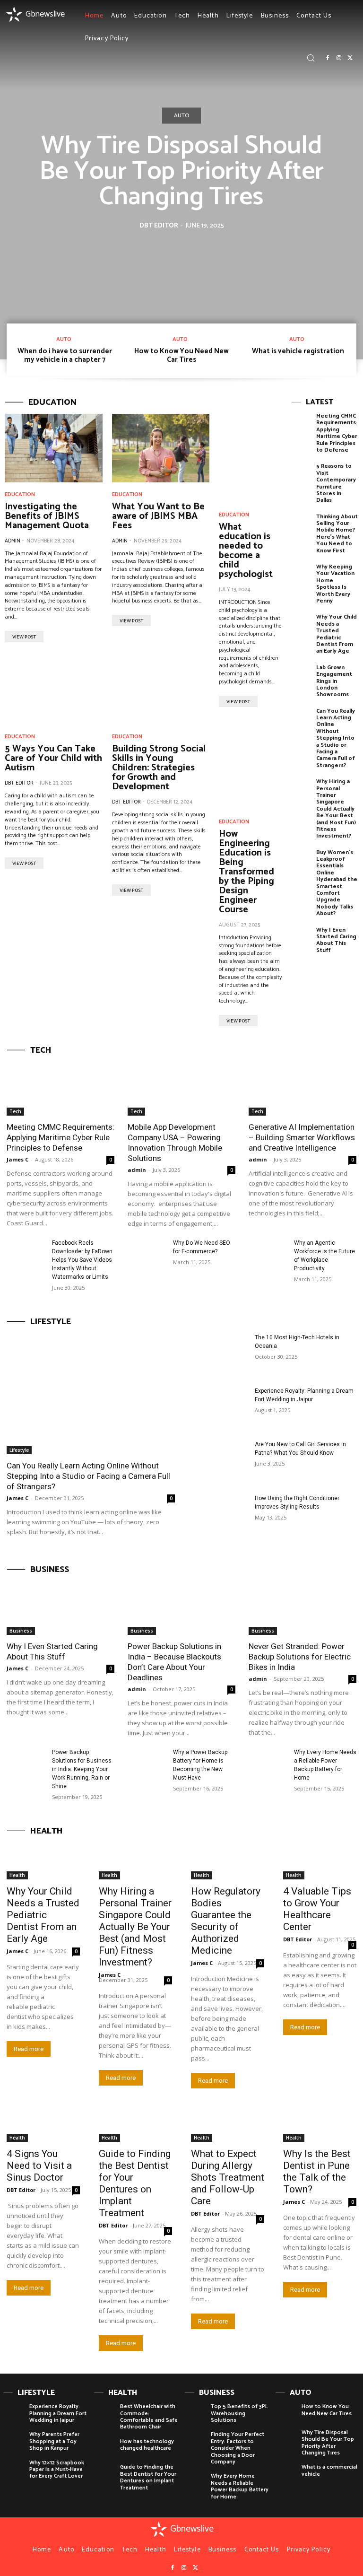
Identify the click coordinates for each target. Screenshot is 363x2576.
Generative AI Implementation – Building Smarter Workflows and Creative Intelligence (302, 1137)
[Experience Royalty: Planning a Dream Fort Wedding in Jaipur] (218, 1407)
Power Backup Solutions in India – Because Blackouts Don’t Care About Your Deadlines (174, 1662)
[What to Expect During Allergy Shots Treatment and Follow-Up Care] (228, 2124)
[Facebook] (328, 58)
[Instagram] (339, 58)
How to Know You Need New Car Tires (181, 355)
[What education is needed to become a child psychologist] (251, 458)
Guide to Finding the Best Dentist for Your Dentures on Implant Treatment (135, 2183)
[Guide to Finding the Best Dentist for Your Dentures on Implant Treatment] (135, 2124)
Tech (15, 1111)
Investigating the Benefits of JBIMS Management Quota (47, 516)
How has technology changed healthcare (147, 2445)
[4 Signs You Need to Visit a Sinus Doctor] (43, 2124)
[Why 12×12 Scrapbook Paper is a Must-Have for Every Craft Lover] (14, 2470)
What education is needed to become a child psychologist (246, 551)
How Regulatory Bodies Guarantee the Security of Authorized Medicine (226, 1921)
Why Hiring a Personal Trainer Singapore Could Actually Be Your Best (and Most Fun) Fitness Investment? (336, 809)
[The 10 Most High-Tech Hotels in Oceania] (218, 1354)
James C (17, 1159)
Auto (181, 116)
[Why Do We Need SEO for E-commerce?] (147, 1252)
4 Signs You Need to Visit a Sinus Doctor (39, 2166)
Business (21, 1631)
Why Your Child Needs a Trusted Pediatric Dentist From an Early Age (337, 634)
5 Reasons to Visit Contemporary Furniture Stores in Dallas (336, 483)
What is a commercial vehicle (329, 2470)
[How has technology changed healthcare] (105, 2449)
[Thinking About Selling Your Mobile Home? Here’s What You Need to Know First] (302, 528)
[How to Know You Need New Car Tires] (286, 2414)
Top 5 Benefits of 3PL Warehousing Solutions (239, 2413)
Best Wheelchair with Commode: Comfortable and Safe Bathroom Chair (149, 2417)
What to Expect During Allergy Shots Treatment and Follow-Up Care (228, 2177)
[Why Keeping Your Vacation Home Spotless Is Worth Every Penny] (302, 578)
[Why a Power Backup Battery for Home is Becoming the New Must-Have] (147, 1761)
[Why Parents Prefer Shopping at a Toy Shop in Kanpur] (14, 2442)
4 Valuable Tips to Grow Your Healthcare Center (317, 1909)
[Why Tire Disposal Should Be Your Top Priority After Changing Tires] (286, 2440)
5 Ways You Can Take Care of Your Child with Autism (53, 758)
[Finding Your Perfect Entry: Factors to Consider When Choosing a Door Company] (195, 2442)
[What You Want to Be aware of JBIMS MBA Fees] (161, 448)
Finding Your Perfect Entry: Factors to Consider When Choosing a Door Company (238, 2448)
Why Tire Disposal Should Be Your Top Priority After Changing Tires (181, 172)
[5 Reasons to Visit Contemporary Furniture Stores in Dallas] (302, 477)
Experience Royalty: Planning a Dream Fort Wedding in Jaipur (58, 2413)
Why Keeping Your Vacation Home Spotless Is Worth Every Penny (335, 584)
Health (17, 1875)
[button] (311, 58)
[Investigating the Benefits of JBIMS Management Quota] (54, 448)
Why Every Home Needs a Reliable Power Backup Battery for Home (240, 2486)
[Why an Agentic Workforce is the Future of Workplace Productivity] (268, 1252)
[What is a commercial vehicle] (286, 2475)
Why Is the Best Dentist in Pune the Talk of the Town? (317, 2171)
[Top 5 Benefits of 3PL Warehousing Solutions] (195, 2414)
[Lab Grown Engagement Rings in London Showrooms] (302, 678)
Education (20, 495)
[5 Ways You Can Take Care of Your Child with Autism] (54, 691)
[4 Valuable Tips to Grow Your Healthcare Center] (320, 1861)
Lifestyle (19, 1450)
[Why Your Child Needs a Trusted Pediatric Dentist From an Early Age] (302, 628)
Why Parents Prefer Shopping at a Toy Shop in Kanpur (54, 2441)
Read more (29, 2049)
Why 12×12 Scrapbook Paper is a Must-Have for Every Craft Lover (57, 2470)
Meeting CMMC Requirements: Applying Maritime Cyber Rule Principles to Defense (337, 433)
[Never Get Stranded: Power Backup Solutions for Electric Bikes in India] (302, 1608)
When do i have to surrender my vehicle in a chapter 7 (65, 355)
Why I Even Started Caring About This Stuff (336, 940)
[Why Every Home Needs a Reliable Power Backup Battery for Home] (268, 1761)
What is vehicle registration (298, 351)
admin (13, 541)
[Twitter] (350, 58)
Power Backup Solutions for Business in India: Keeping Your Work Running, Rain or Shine (82, 1769)
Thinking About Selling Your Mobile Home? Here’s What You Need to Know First (337, 534)
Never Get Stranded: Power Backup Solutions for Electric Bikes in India (300, 1657)
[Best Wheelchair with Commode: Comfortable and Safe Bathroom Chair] (105, 2414)
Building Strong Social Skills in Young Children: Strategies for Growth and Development (159, 768)
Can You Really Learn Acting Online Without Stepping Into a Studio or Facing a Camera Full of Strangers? (336, 738)
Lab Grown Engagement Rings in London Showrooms (334, 681)
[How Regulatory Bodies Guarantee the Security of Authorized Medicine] (228, 1861)
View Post (24, 637)
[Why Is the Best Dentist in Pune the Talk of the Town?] (320, 2124)
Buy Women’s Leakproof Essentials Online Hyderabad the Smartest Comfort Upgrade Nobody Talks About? (337, 883)
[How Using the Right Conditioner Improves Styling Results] (218, 1515)
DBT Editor (159, 226)
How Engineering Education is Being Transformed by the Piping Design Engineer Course (246, 872)
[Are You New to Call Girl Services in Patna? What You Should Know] (218, 1461)
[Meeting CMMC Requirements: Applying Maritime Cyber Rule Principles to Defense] (302, 427)
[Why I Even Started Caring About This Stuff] (302, 941)
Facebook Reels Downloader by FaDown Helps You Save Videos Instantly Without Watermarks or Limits (82, 1260)
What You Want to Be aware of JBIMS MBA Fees (158, 516)
